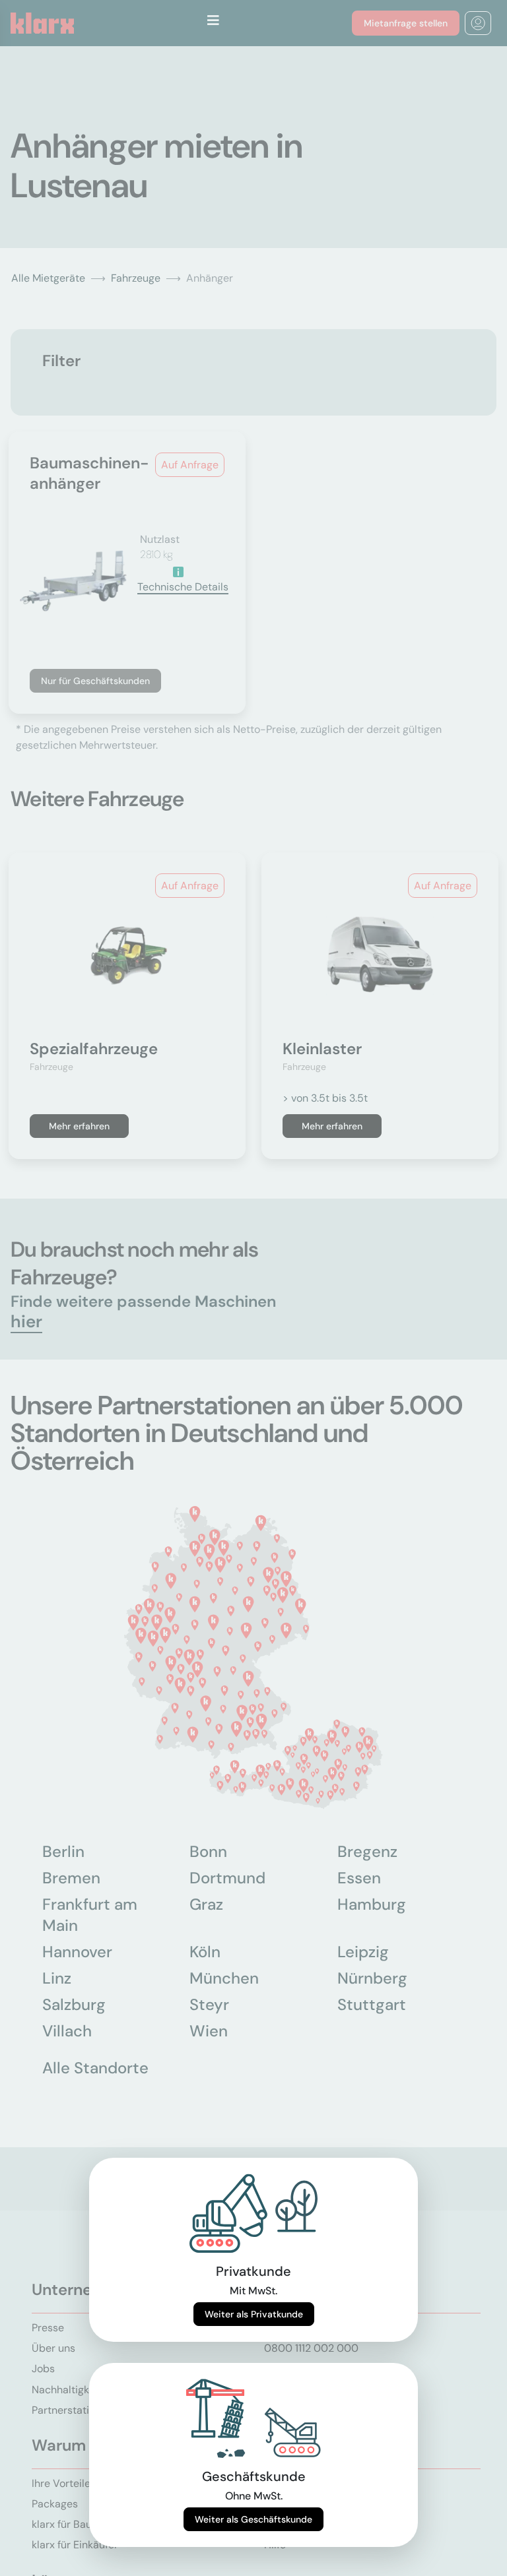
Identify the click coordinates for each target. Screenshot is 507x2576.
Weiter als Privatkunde (254, 2314)
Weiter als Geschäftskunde (253, 2519)
